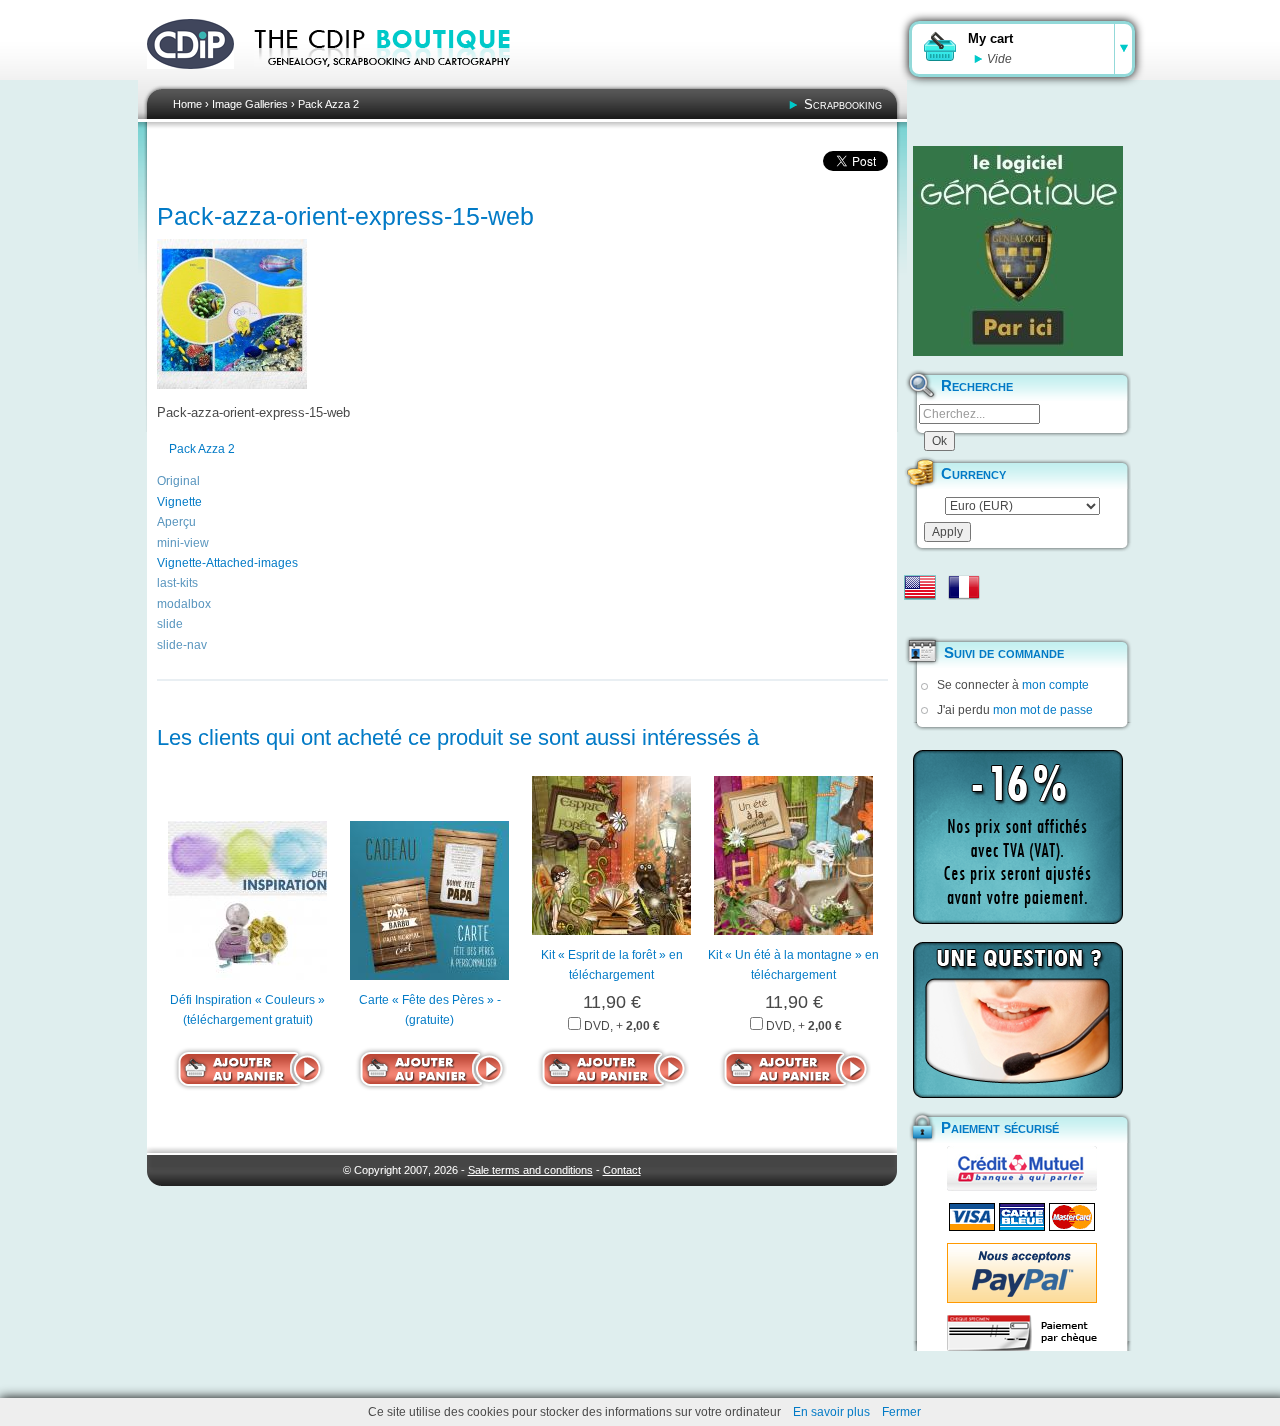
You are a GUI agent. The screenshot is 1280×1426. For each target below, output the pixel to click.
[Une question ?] (1018, 1020)
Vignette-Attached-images (227, 563)
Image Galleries (250, 104)
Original (178, 481)
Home (187, 104)
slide (170, 624)
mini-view (183, 543)
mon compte (1055, 685)
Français (964, 587)
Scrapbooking (843, 104)
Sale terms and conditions (530, 1170)
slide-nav (182, 645)
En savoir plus (831, 1412)
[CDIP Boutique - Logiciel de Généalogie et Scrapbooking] (396, 80)
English (920, 587)
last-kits (177, 583)
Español (920, 619)
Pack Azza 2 (328, 104)
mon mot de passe (1043, 710)
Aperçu (176, 522)
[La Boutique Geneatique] (1018, 251)
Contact (622, 1170)
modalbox (184, 604)
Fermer (901, 1412)
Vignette (179, 502)
